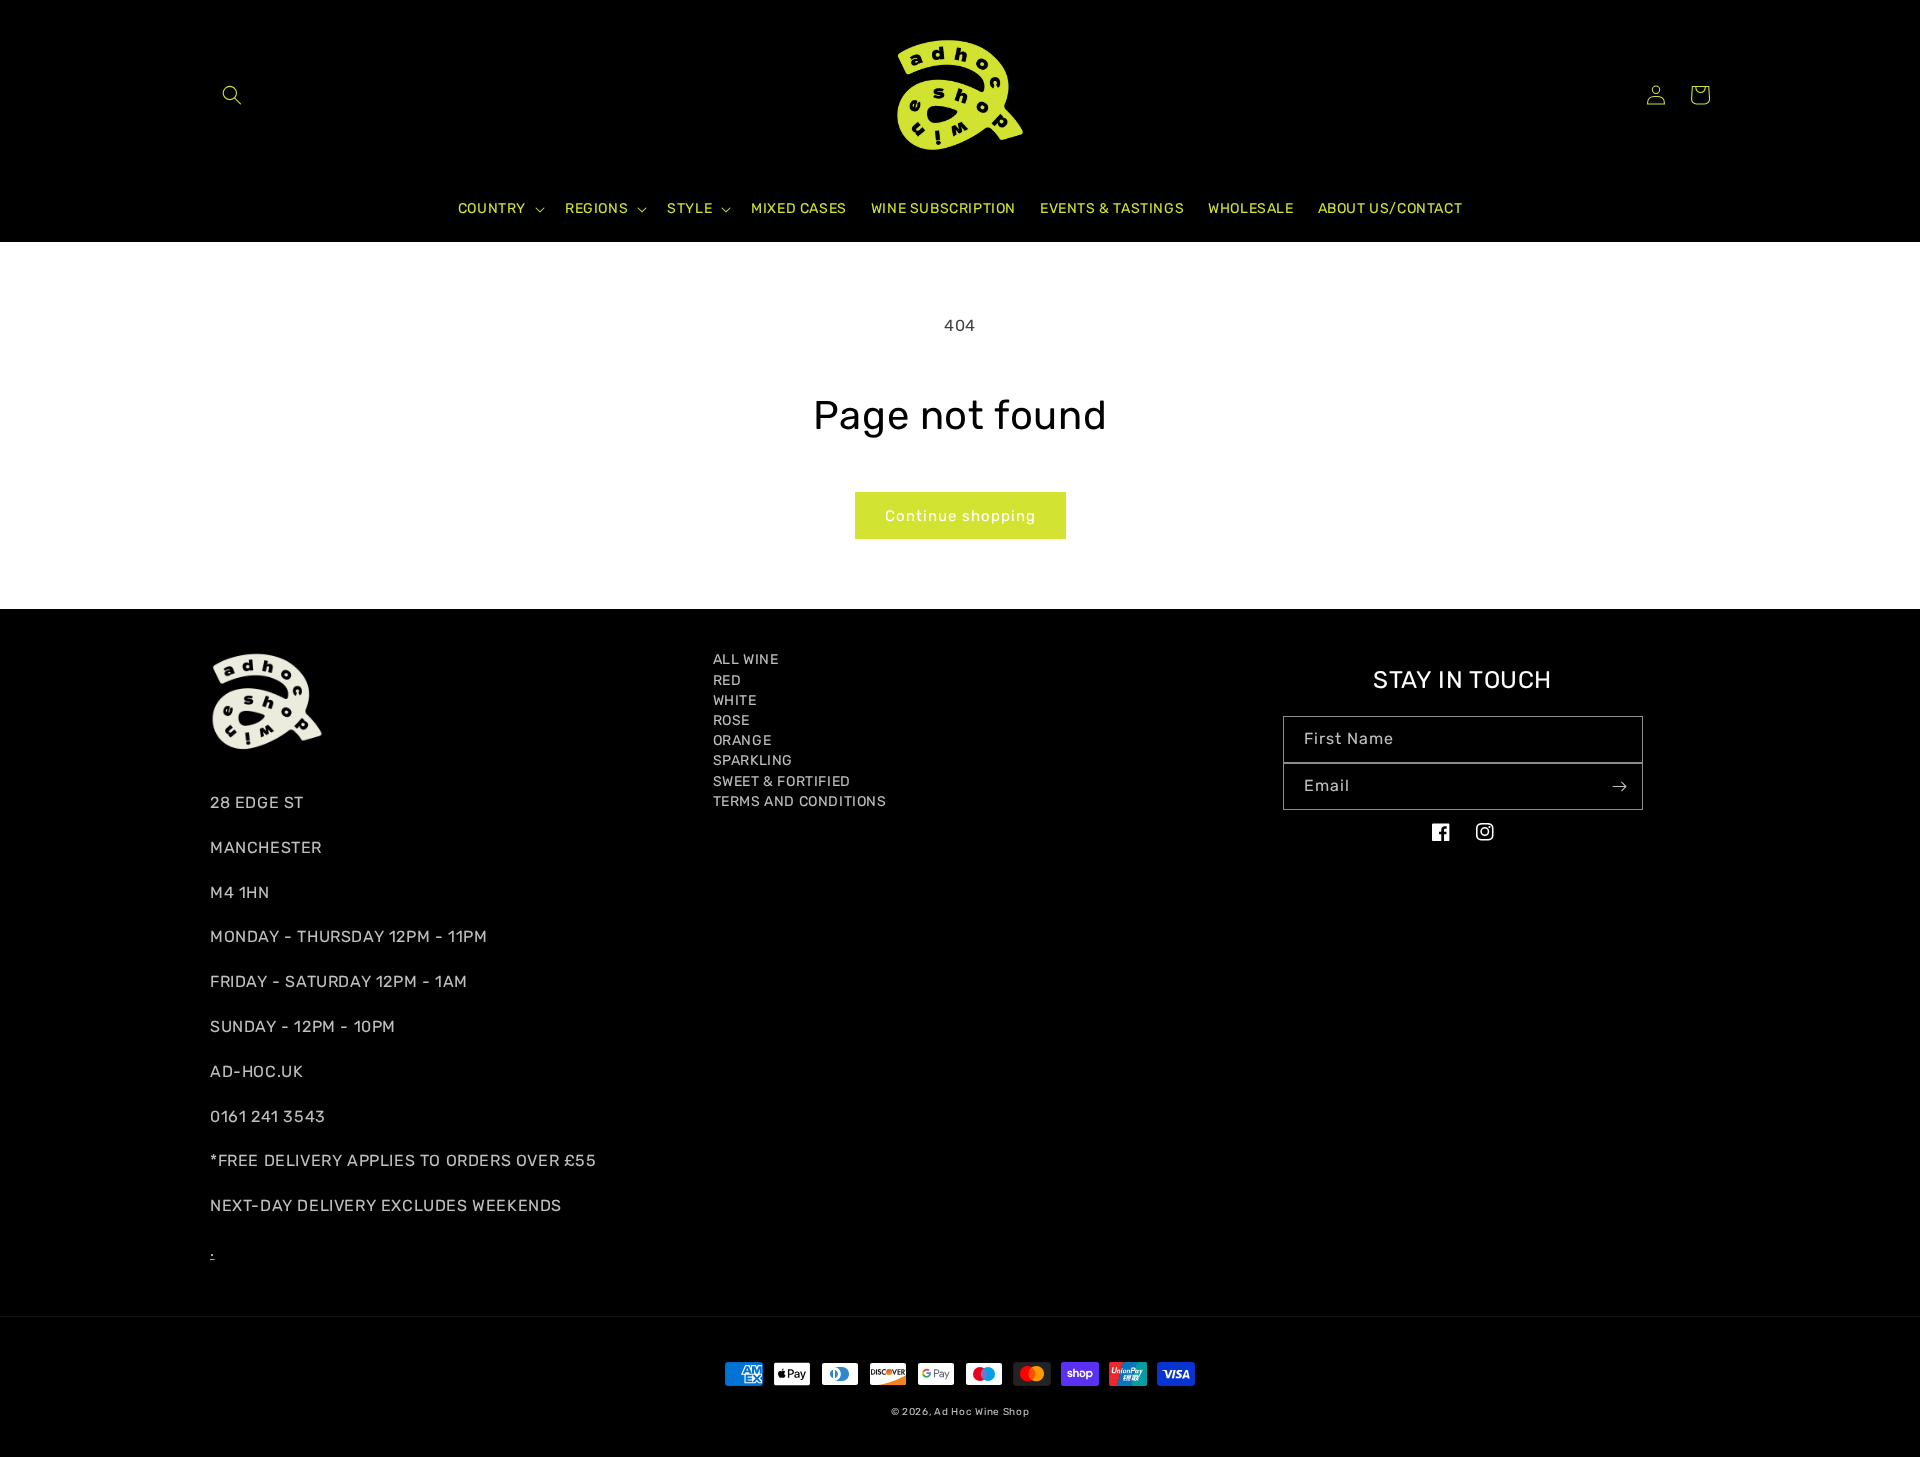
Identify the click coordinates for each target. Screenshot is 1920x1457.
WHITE (735, 700)
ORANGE (742, 740)
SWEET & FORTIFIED (782, 781)
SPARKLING (753, 760)
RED (727, 680)
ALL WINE (746, 659)
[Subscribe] (1620, 786)
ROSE (731, 720)
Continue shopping (960, 516)
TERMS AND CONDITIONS (800, 801)
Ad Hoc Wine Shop (981, 1412)
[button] (232, 95)
